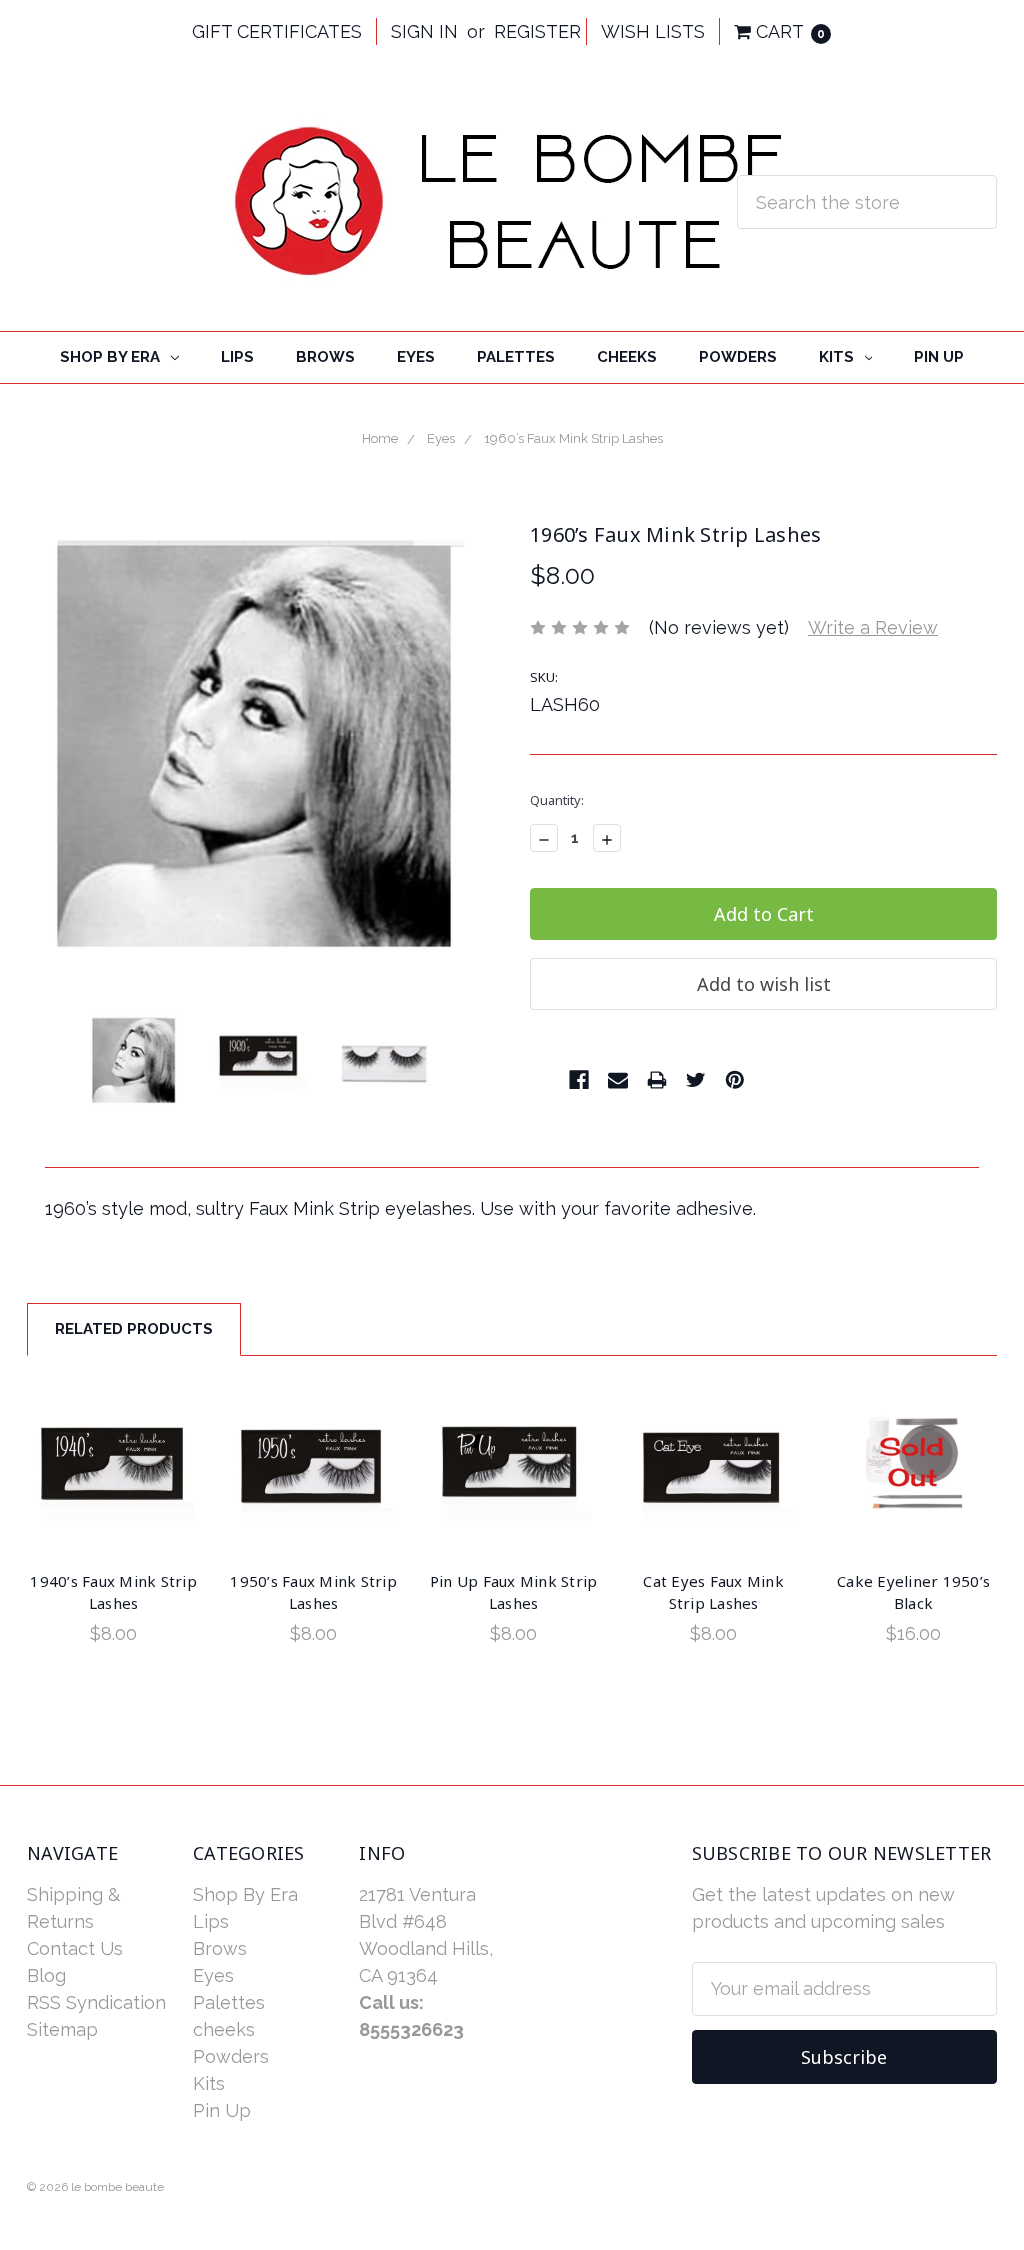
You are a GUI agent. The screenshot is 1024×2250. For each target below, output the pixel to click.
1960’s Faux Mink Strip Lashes (573, 438)
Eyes (416, 357)
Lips (237, 357)
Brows (325, 357)
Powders (738, 357)
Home (380, 438)
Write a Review (873, 627)
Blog (46, 1975)
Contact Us (75, 1948)
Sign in (424, 31)
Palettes (516, 357)
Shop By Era (112, 357)
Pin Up (939, 357)
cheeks (627, 357)
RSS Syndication (96, 2002)
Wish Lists (653, 31)
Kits (838, 357)
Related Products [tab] (134, 1329)
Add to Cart (114, 1469)
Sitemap (62, 2029)
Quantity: (557, 800)
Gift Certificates (277, 31)
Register (537, 31)
